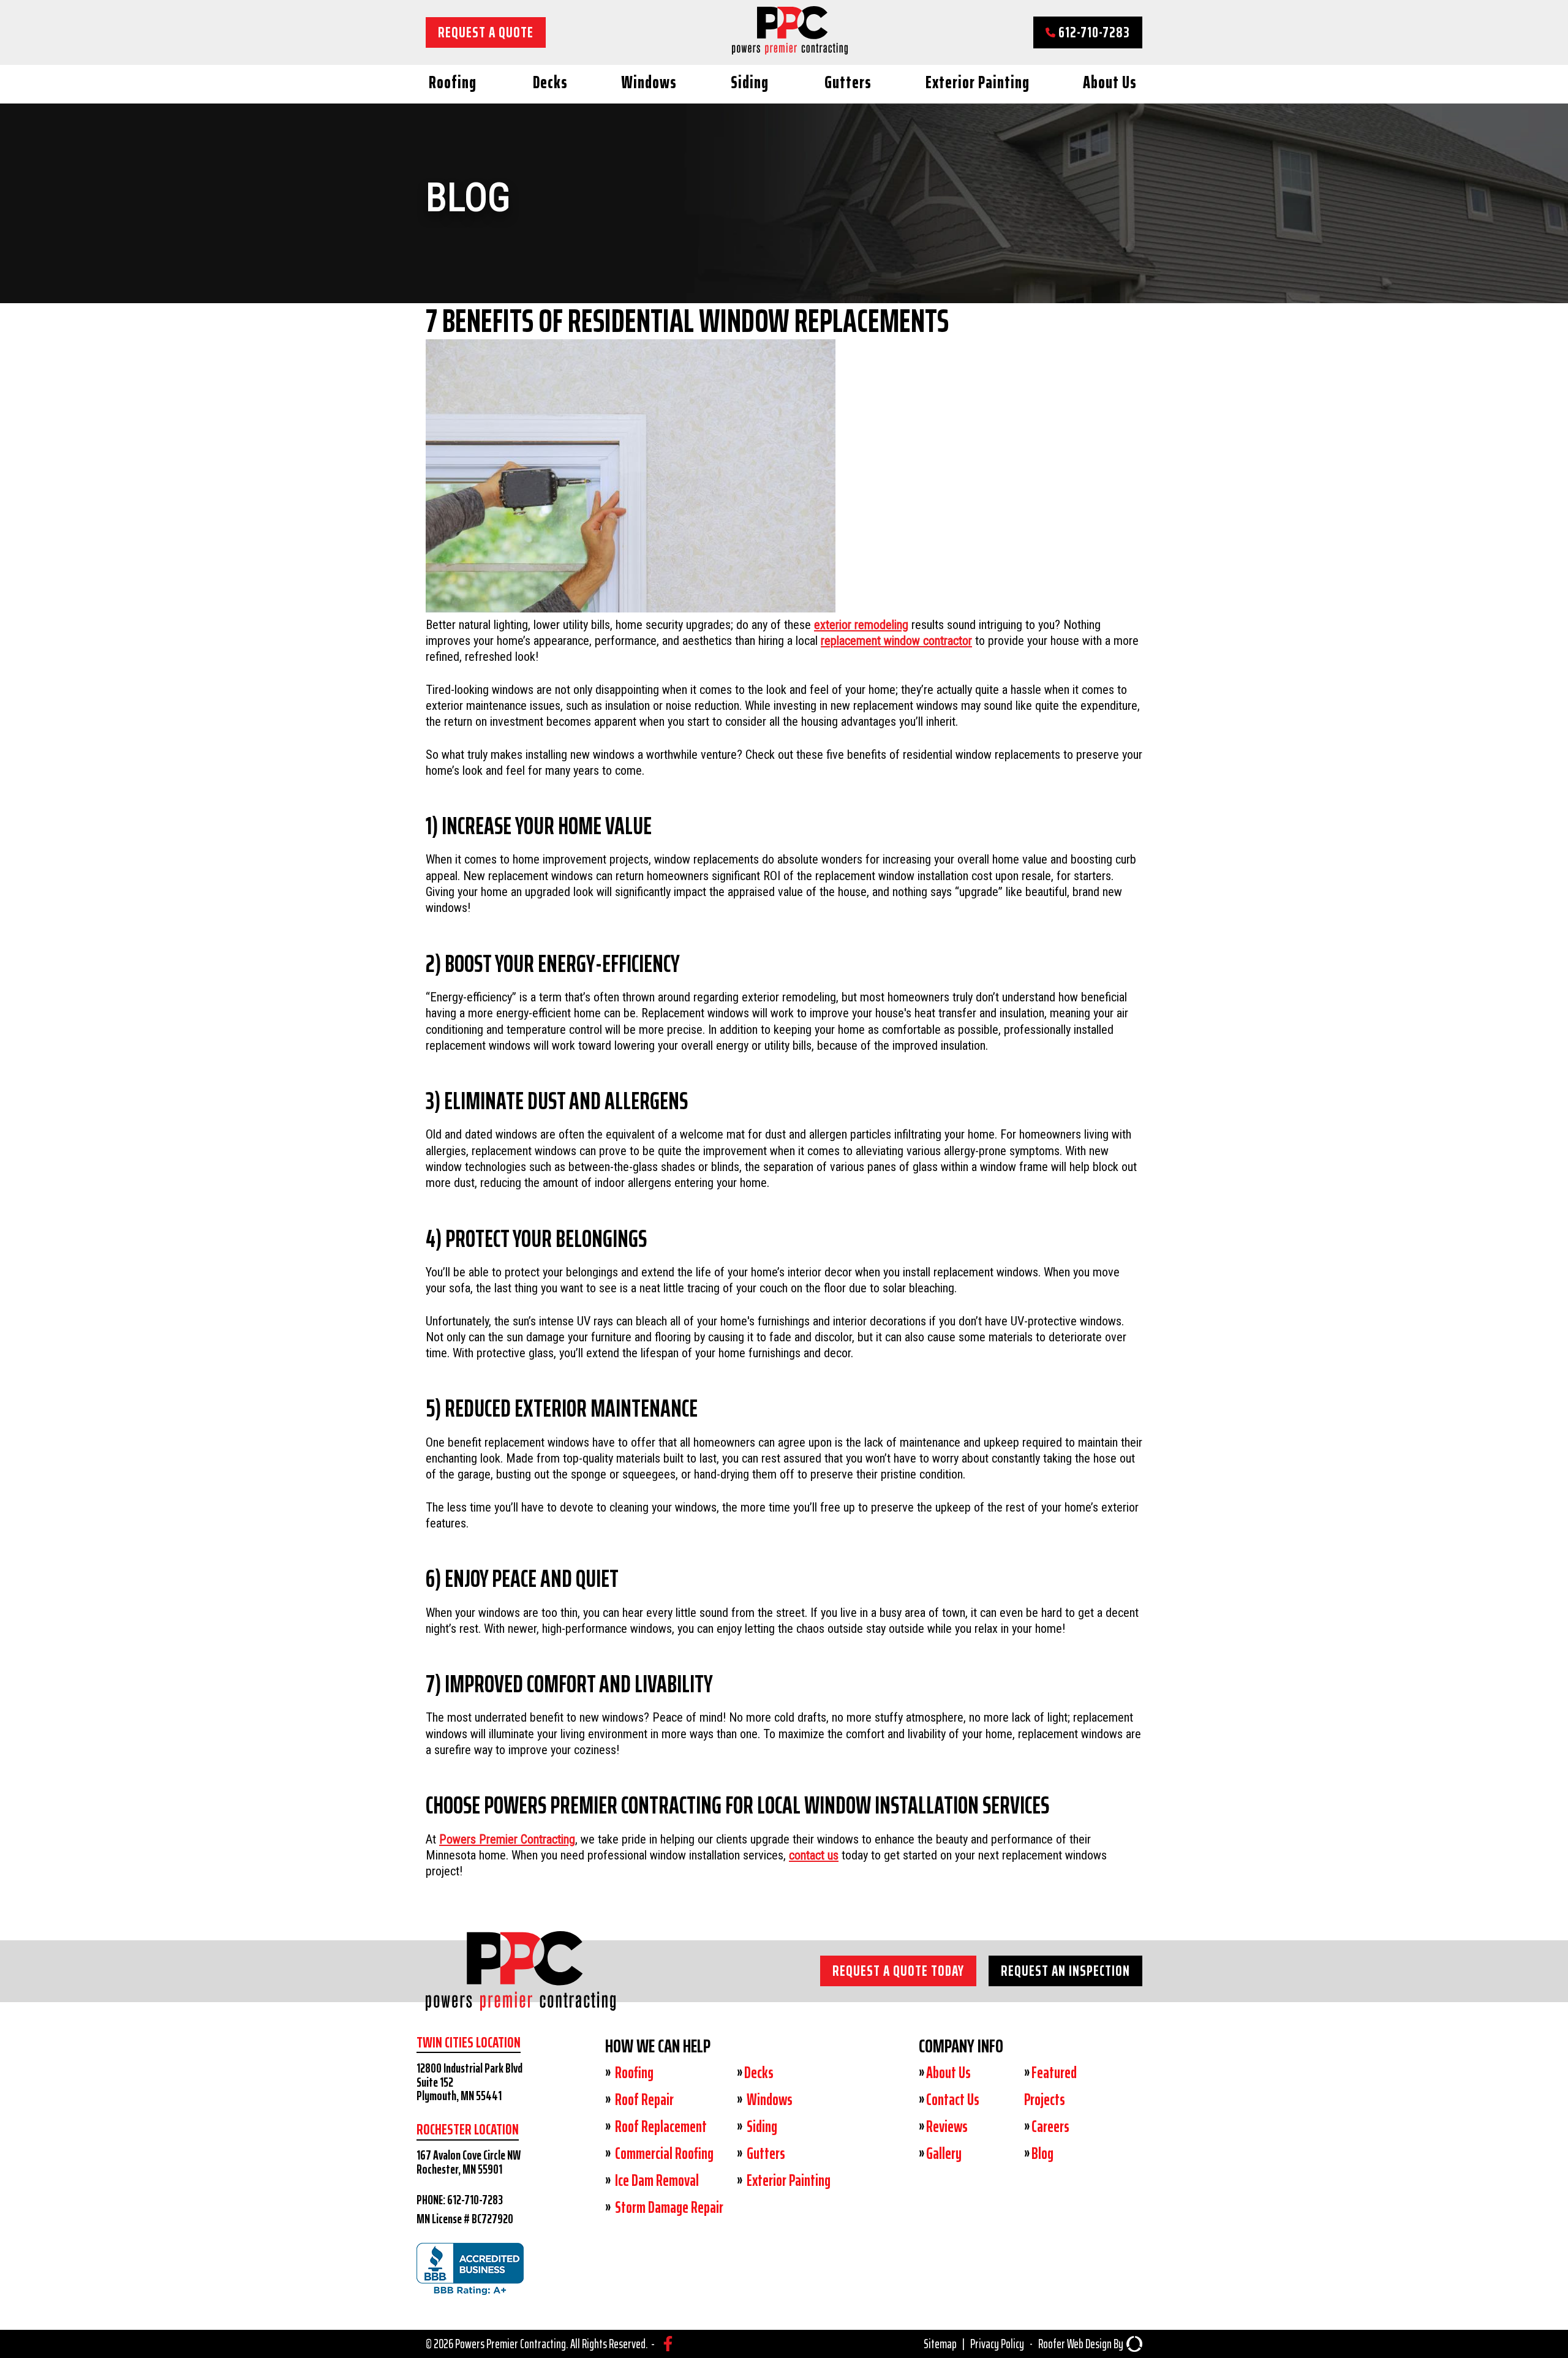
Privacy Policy (997, 2344)
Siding (750, 82)
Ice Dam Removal (656, 2180)
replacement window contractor (896, 641)
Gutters (848, 82)
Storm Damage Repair (668, 2207)
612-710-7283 (1093, 32)
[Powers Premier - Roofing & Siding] (790, 50)
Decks (550, 82)
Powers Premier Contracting (507, 1839)
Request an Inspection (1065, 1971)
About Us (1110, 82)
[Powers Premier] (521, 1994)
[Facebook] (668, 2344)
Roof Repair (643, 2100)
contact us (814, 1855)
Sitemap (940, 2344)
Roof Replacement (660, 2126)
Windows (649, 82)
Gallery (944, 2153)
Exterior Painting (978, 82)
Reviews (947, 2126)
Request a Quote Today (898, 1971)
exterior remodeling (861, 625)
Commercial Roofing (663, 2153)
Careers (1050, 2126)
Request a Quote (486, 32)
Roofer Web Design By (1081, 2344)
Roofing (453, 82)
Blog (1042, 2153)
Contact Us (953, 2100)
